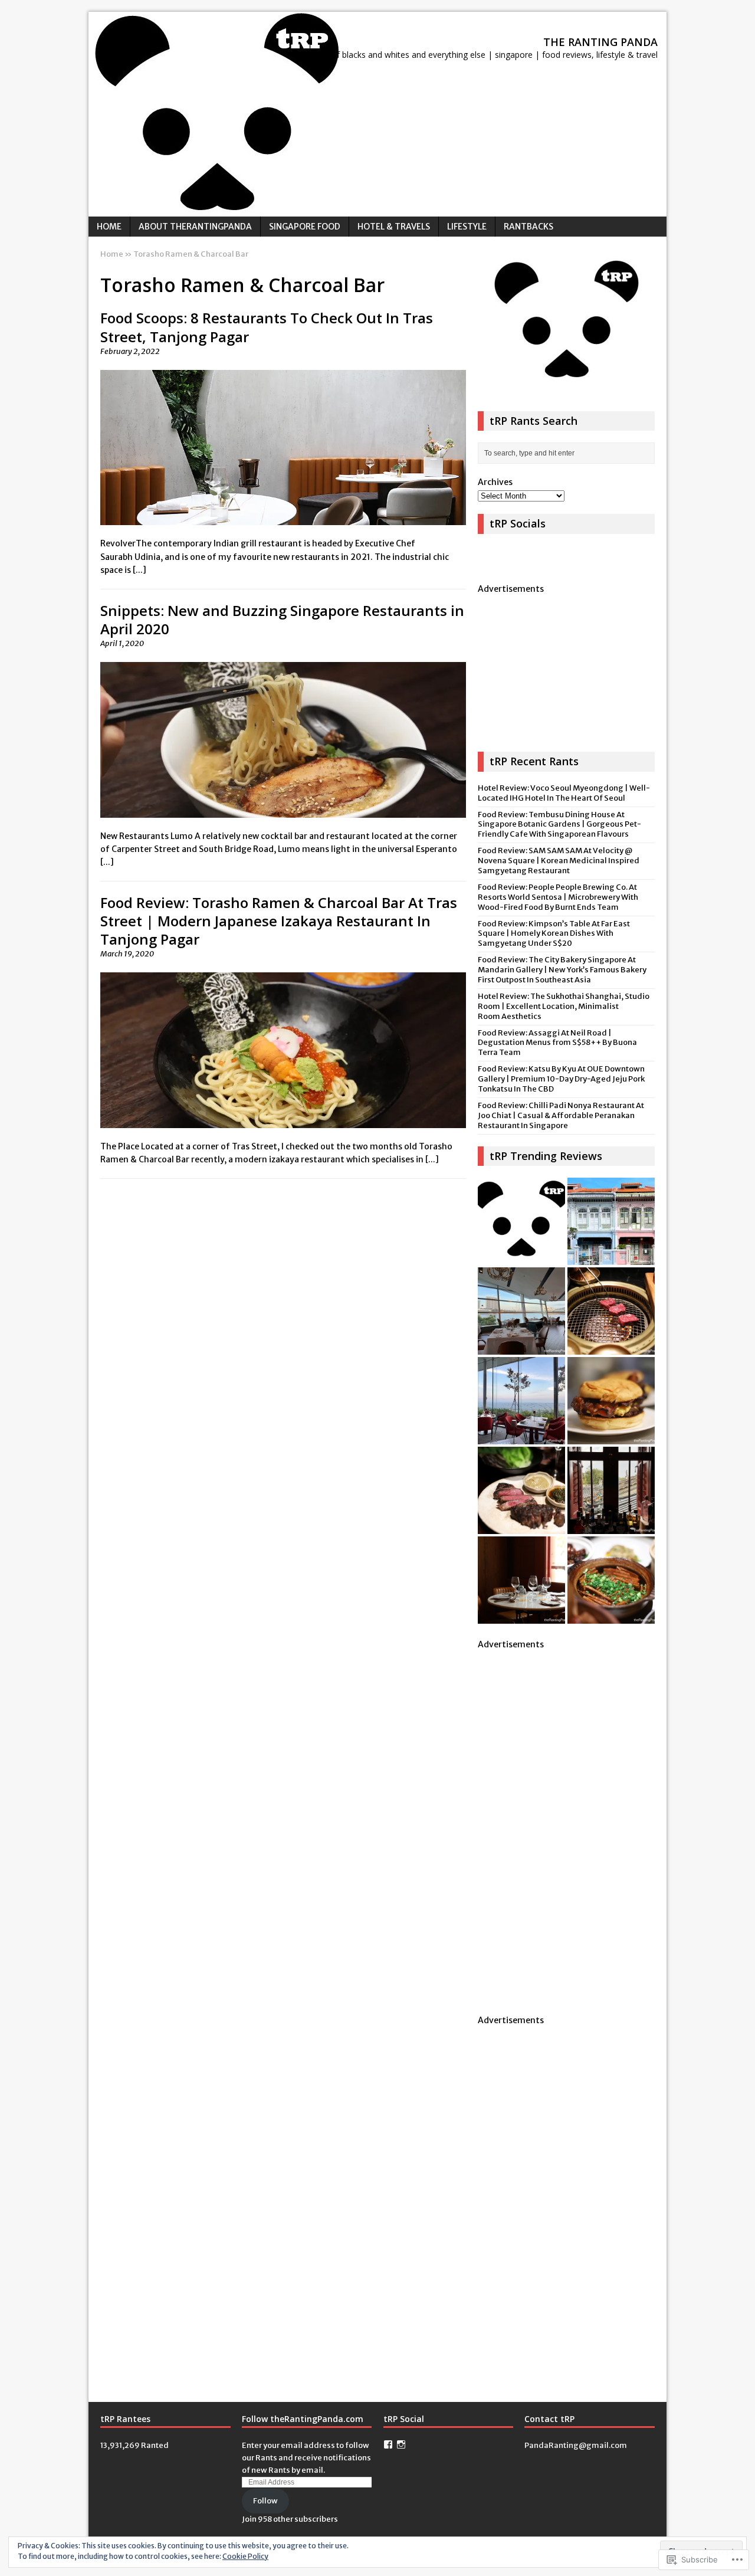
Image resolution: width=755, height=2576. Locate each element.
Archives (495, 482)
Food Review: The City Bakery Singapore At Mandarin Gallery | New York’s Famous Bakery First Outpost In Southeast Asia (562, 970)
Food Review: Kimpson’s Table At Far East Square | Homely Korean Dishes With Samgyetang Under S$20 (554, 934)
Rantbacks (528, 227)
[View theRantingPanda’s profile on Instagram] (401, 2444)
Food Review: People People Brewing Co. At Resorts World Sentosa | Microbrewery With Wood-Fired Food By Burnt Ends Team (558, 897)
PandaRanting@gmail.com (576, 2445)
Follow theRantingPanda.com (303, 2419)
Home (109, 227)
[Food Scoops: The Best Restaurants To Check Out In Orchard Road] (611, 1490)
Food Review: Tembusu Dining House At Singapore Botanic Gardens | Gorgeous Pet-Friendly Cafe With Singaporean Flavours (559, 825)
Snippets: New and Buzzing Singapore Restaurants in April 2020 (282, 620)
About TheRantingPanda (195, 227)
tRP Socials (518, 523)
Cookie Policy (245, 2556)
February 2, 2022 (130, 351)
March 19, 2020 (127, 954)
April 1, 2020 (122, 643)
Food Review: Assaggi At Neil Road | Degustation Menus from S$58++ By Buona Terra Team (557, 1043)
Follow (265, 2501)
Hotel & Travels (394, 227)
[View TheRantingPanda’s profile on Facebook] (388, 2444)
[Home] (521, 1221)
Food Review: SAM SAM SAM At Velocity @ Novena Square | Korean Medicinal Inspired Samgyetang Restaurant (559, 861)
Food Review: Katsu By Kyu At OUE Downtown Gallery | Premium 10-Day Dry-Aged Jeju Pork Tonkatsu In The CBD (561, 1079)
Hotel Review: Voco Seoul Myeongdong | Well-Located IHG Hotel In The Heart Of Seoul (564, 793)
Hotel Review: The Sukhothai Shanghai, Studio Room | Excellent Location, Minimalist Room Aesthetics (564, 1006)
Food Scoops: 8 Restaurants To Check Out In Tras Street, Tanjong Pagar (267, 327)
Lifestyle (467, 227)
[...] (139, 570)
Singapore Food (305, 227)
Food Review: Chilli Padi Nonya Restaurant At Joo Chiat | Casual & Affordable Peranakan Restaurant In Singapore (561, 1115)
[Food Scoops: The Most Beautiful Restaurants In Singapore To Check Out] (521, 1311)
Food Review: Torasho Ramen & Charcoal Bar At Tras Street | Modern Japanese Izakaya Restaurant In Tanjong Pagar (279, 921)
